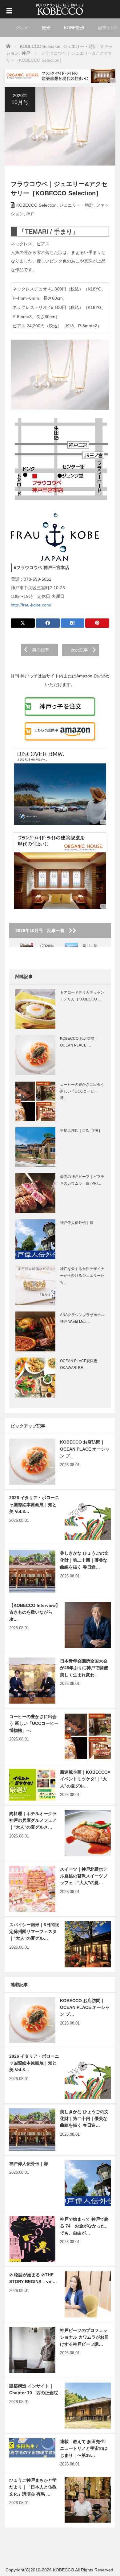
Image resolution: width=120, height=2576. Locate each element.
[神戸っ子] (60, 8)
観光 (46, 28)
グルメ (22, 28)
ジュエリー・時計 (76, 205)
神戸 (30, 214)
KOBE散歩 (74, 28)
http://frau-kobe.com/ (31, 605)
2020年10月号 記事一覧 (42, 930)
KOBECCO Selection (36, 205)
